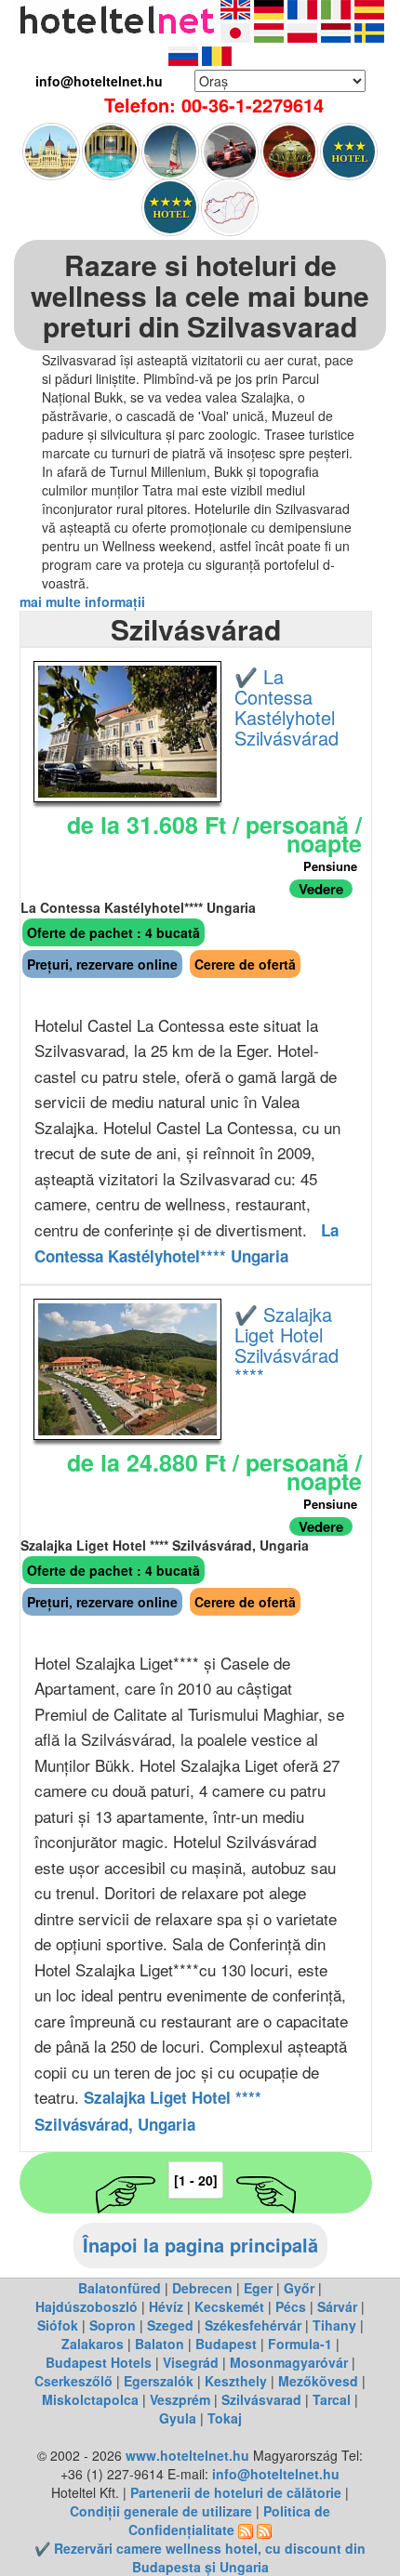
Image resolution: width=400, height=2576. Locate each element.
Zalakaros (93, 2344)
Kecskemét (229, 2306)
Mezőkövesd (318, 2381)
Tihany (334, 2325)
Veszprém (180, 2399)
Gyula (178, 2418)
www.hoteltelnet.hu (187, 2455)
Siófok (58, 2325)
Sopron (113, 2325)
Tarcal (332, 2399)
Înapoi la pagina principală (200, 2245)
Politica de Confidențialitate (229, 2520)
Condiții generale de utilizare (161, 2511)
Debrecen (202, 2288)
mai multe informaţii (82, 601)
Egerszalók (159, 2381)
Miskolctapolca (90, 2399)
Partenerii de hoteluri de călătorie (236, 2492)
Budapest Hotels (99, 2362)
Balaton (160, 2344)
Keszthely (236, 2381)
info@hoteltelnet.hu (276, 2474)
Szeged (170, 2325)
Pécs (291, 2306)
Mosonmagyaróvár (289, 2362)
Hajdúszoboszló (87, 2306)
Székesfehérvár (253, 2325)
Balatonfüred (120, 2288)
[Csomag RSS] (264, 2530)
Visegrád (191, 2362)
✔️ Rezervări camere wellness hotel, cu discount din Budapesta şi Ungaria (200, 2557)
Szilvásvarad (261, 2399)
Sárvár (337, 2306)
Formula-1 (300, 2344)
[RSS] (246, 2530)
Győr (299, 2288)
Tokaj (225, 2418)
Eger (258, 2288)
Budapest (226, 2344)
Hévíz (166, 2306)
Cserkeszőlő (73, 2381)
